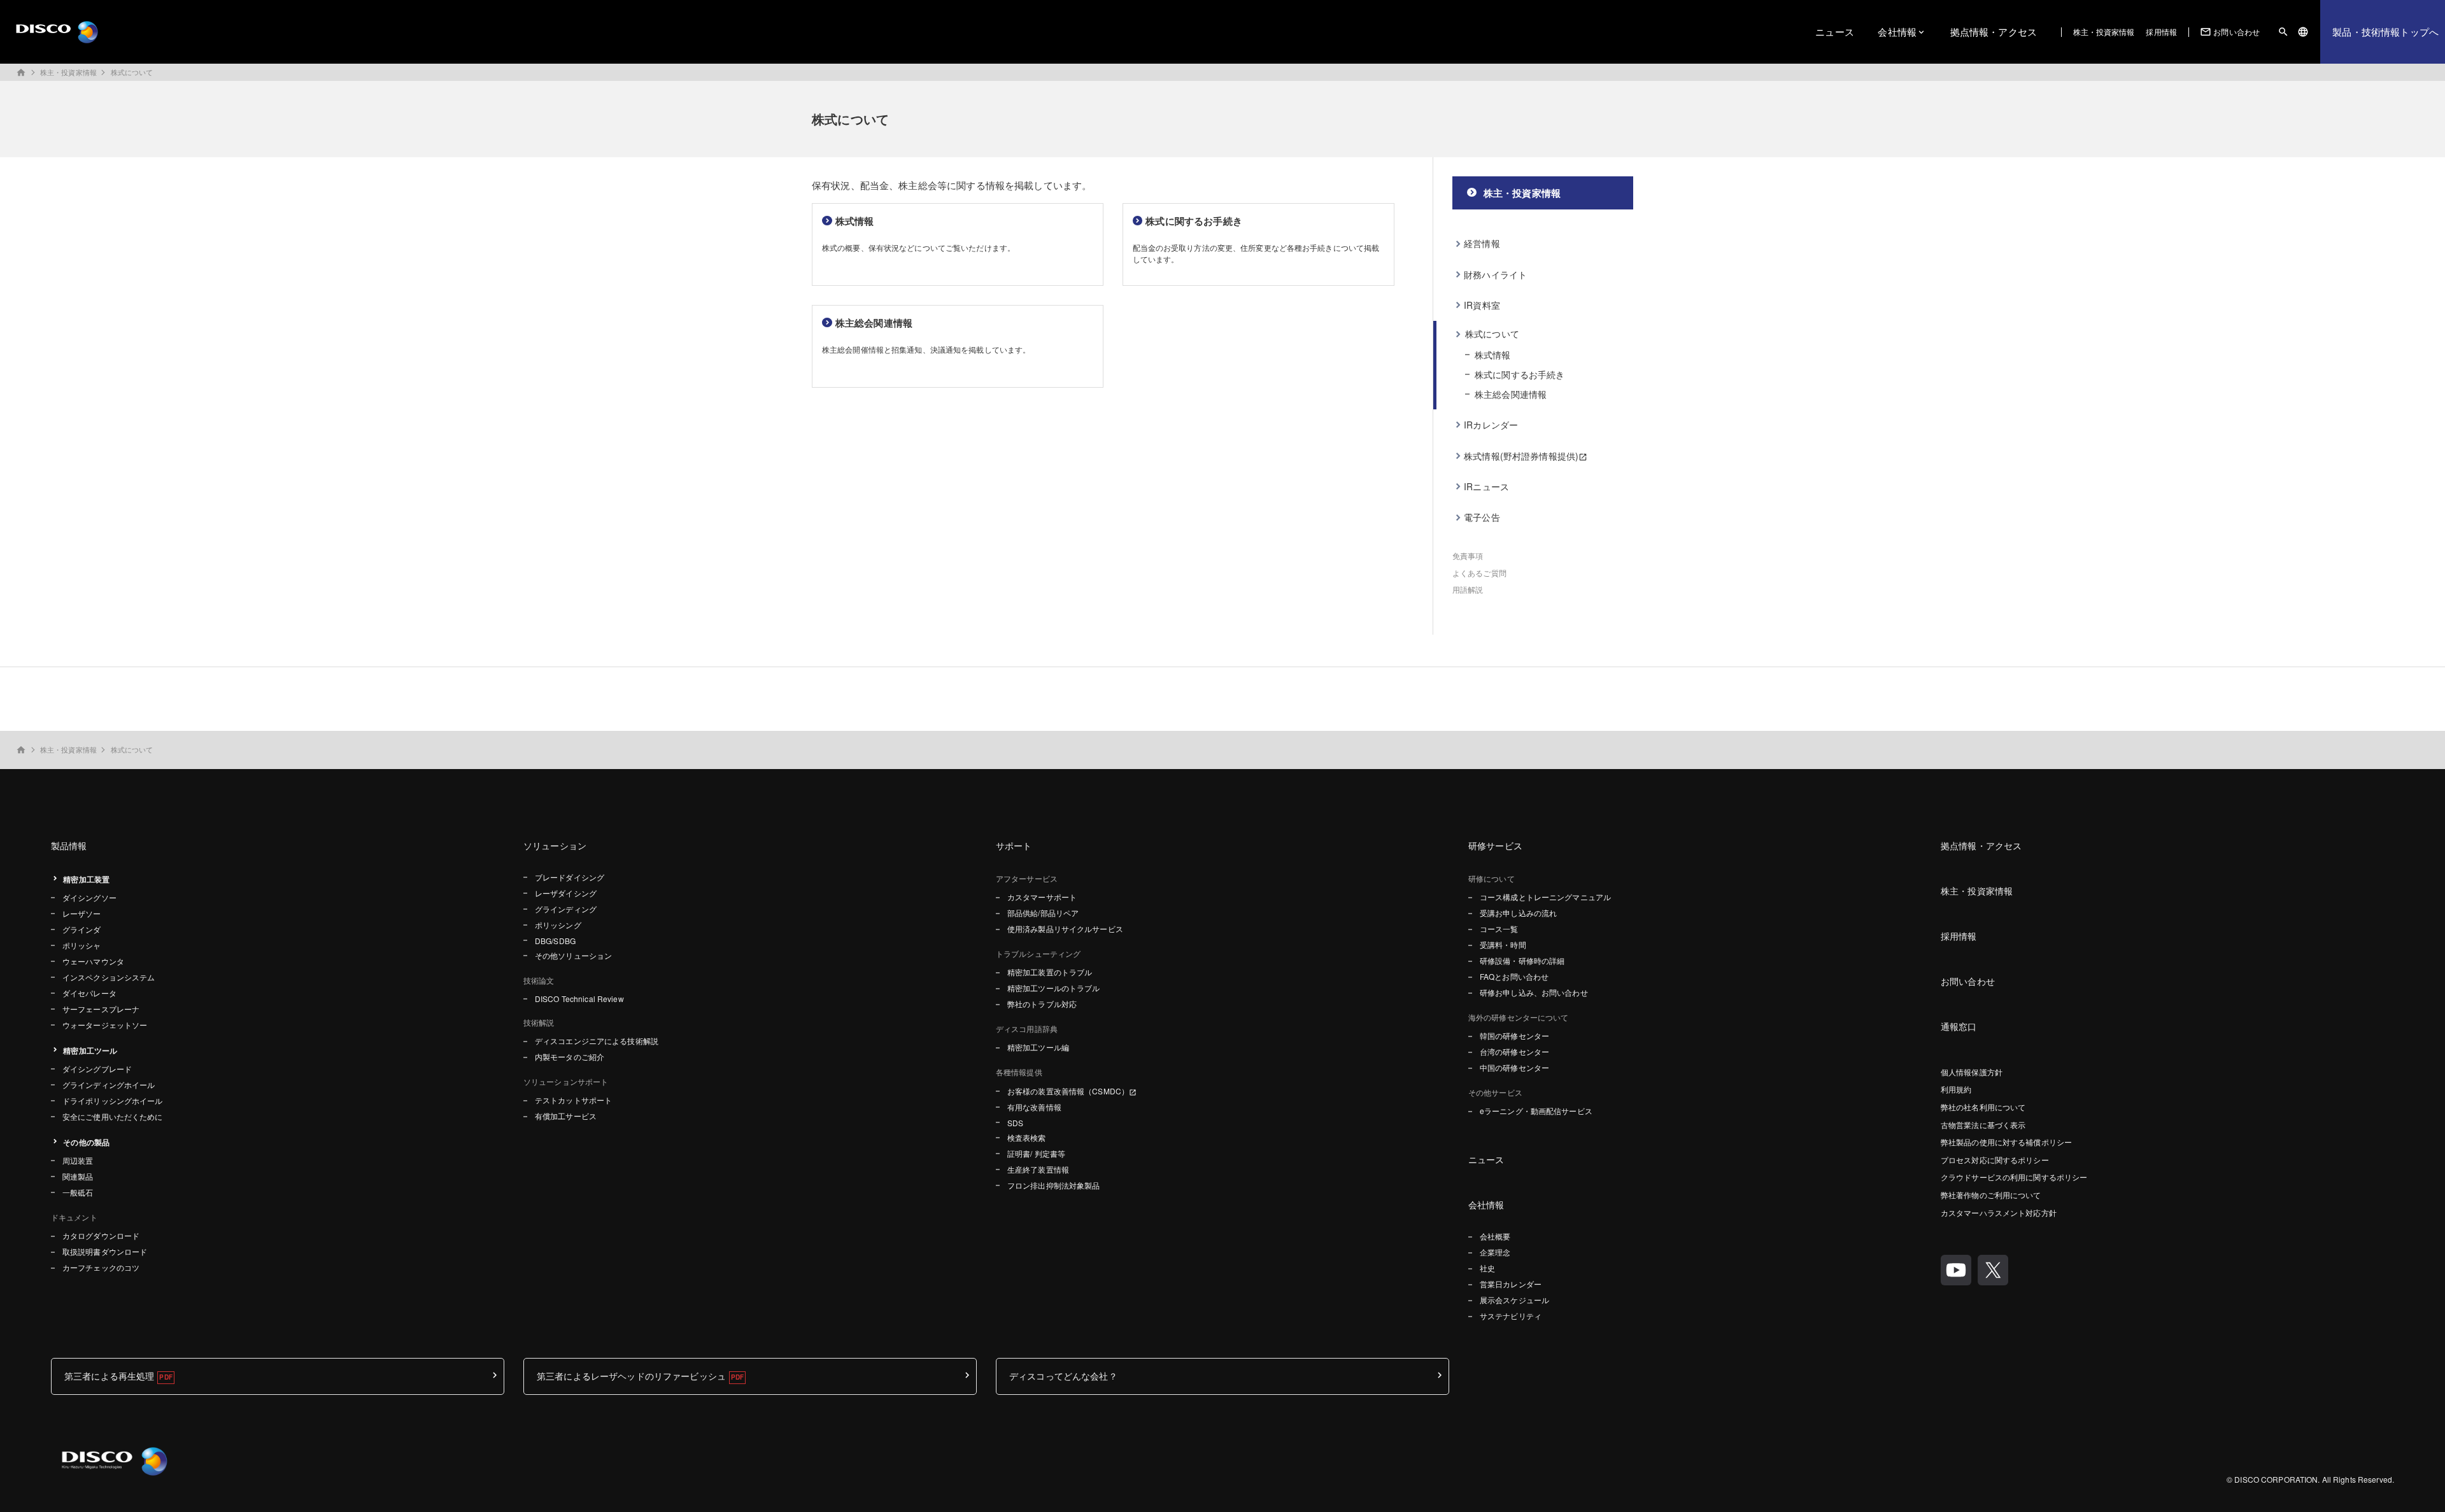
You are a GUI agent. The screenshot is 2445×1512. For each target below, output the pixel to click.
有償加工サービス (566, 1116)
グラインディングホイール (109, 1085)
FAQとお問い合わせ (1514, 976)
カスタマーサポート (1042, 897)
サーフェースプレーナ (101, 1009)
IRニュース (1486, 486)
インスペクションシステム (109, 977)
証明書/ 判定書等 (1036, 1153)
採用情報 (2161, 32)
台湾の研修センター (1514, 1051)
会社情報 (1897, 32)
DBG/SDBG (555, 941)
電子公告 (1482, 517)
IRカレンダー (1491, 425)
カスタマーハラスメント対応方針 (1999, 1212)
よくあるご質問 (1479, 573)
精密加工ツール (90, 1050)
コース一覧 (1499, 929)
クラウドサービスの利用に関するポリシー (2014, 1177)
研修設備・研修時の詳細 (1522, 960)
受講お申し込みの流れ (1518, 913)
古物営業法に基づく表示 (1983, 1125)
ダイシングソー (89, 897)
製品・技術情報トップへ (2385, 32)
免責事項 (1468, 555)
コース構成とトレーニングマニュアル (1545, 897)
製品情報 (69, 845)
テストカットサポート (573, 1100)
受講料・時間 (1503, 944)
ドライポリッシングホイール (113, 1100)
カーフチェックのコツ (101, 1267)
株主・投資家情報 (2104, 32)
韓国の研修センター (1514, 1035)
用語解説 (1468, 589)
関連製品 (78, 1176)
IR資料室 (1482, 305)
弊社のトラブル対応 (1042, 1004)
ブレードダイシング (570, 877)
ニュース (1835, 32)
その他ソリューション (573, 955)
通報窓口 (1959, 1026)
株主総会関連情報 (1511, 394)
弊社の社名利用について (1983, 1107)
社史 (1487, 1268)
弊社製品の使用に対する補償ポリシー (2006, 1142)
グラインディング (566, 909)
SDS (1015, 1123)
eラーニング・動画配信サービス (1536, 1111)
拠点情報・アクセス (1994, 32)
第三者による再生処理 (109, 1376)
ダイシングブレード (97, 1069)
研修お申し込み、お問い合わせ (1534, 992)
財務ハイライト (1495, 274)
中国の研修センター (1514, 1067)
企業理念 (1495, 1252)
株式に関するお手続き (1520, 374)
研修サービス (1495, 845)
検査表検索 (1027, 1137)
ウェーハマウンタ (93, 961)
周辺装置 (78, 1160)
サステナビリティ (1511, 1316)
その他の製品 (86, 1142)
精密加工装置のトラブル (1050, 972)
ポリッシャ (82, 945)
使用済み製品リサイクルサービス (1065, 929)
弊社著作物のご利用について (1991, 1195)
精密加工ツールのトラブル (1053, 988)
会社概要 (1495, 1236)
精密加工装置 (86, 879)
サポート (1014, 845)
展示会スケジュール (1514, 1300)
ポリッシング (558, 925)
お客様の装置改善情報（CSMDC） (1068, 1091)
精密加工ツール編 (1038, 1047)
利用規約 (1956, 1089)
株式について (132, 72)
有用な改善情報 (1034, 1107)
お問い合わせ (2230, 32)
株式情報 (1493, 355)
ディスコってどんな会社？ (1063, 1376)
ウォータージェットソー (105, 1025)
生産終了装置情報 (1038, 1169)
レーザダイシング (566, 893)
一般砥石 (78, 1192)
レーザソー (82, 913)
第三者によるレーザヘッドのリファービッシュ (631, 1376)
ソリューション (555, 845)
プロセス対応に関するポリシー (1995, 1160)
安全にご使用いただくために (113, 1116)
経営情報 (1482, 243)
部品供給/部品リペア (1043, 913)
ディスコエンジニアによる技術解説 (597, 1041)
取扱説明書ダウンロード (105, 1251)
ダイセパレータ (89, 993)
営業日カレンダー (1511, 1284)
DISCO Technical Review (579, 999)
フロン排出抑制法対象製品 (1053, 1185)
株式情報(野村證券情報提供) (1521, 456)
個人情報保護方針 (1972, 1072)
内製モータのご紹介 (570, 1056)
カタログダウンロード (101, 1235)
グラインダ (82, 929)
